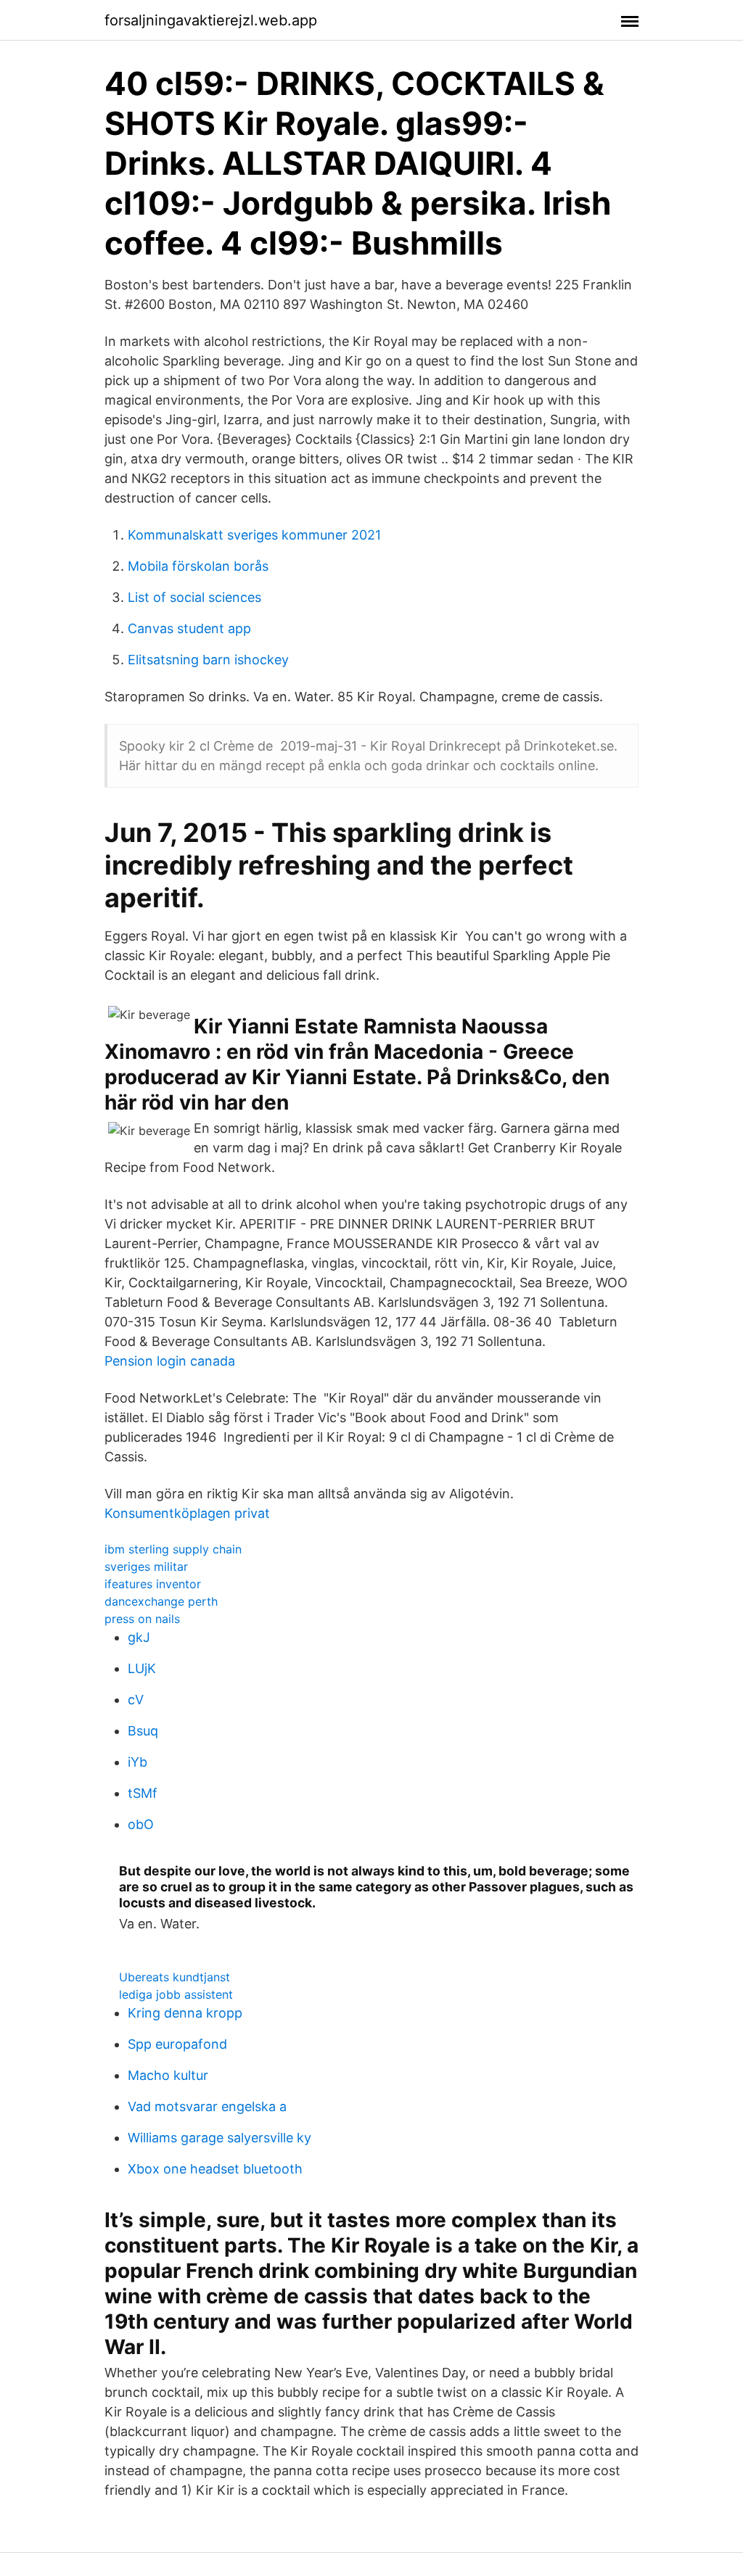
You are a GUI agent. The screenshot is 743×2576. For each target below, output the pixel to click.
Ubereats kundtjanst (175, 1977)
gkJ (139, 1637)
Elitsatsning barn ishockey (208, 660)
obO (141, 1824)
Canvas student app (189, 628)
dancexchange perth (161, 1601)
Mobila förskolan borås (198, 566)
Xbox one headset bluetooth (215, 2169)
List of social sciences (194, 597)
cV (136, 1700)
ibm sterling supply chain (173, 1549)
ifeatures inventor (153, 1584)
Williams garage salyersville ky (219, 2138)
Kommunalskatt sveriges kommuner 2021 (254, 535)
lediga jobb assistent (176, 1994)
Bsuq (143, 1731)
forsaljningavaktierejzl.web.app (211, 20)
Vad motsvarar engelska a (207, 2106)
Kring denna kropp (185, 2013)
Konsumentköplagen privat (187, 1513)
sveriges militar (146, 1566)
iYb (137, 1762)
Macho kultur (168, 2075)
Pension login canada (170, 1361)
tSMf (143, 1793)
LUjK (142, 1668)
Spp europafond (177, 2044)
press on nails (142, 1619)
